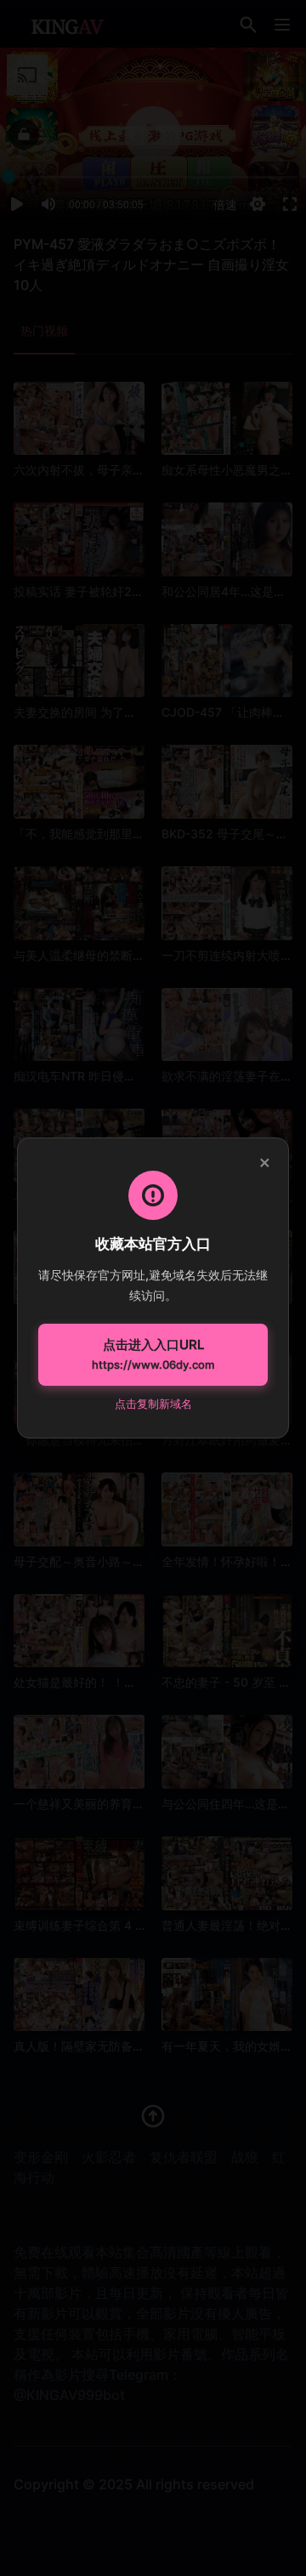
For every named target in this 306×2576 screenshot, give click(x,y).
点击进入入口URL (153, 1354)
